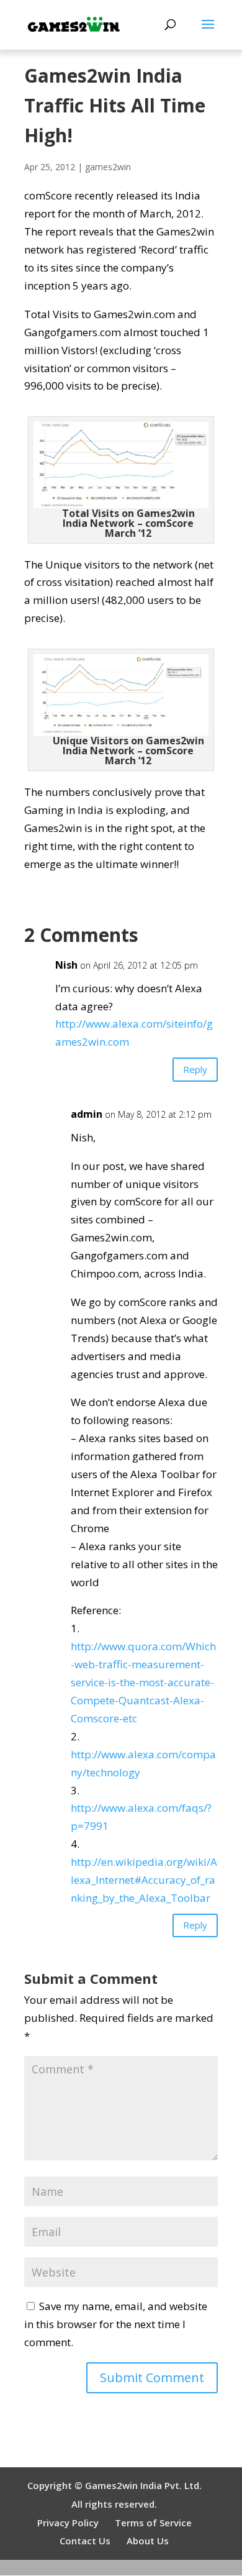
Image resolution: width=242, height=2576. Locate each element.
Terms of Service (153, 2523)
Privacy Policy (68, 2523)
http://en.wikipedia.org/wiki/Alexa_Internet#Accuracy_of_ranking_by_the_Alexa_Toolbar (144, 1880)
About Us (148, 2541)
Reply (195, 1069)
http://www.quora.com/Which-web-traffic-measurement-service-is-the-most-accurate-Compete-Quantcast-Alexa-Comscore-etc (143, 1682)
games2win (108, 167)
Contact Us (85, 2541)
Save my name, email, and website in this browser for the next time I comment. (116, 2324)
